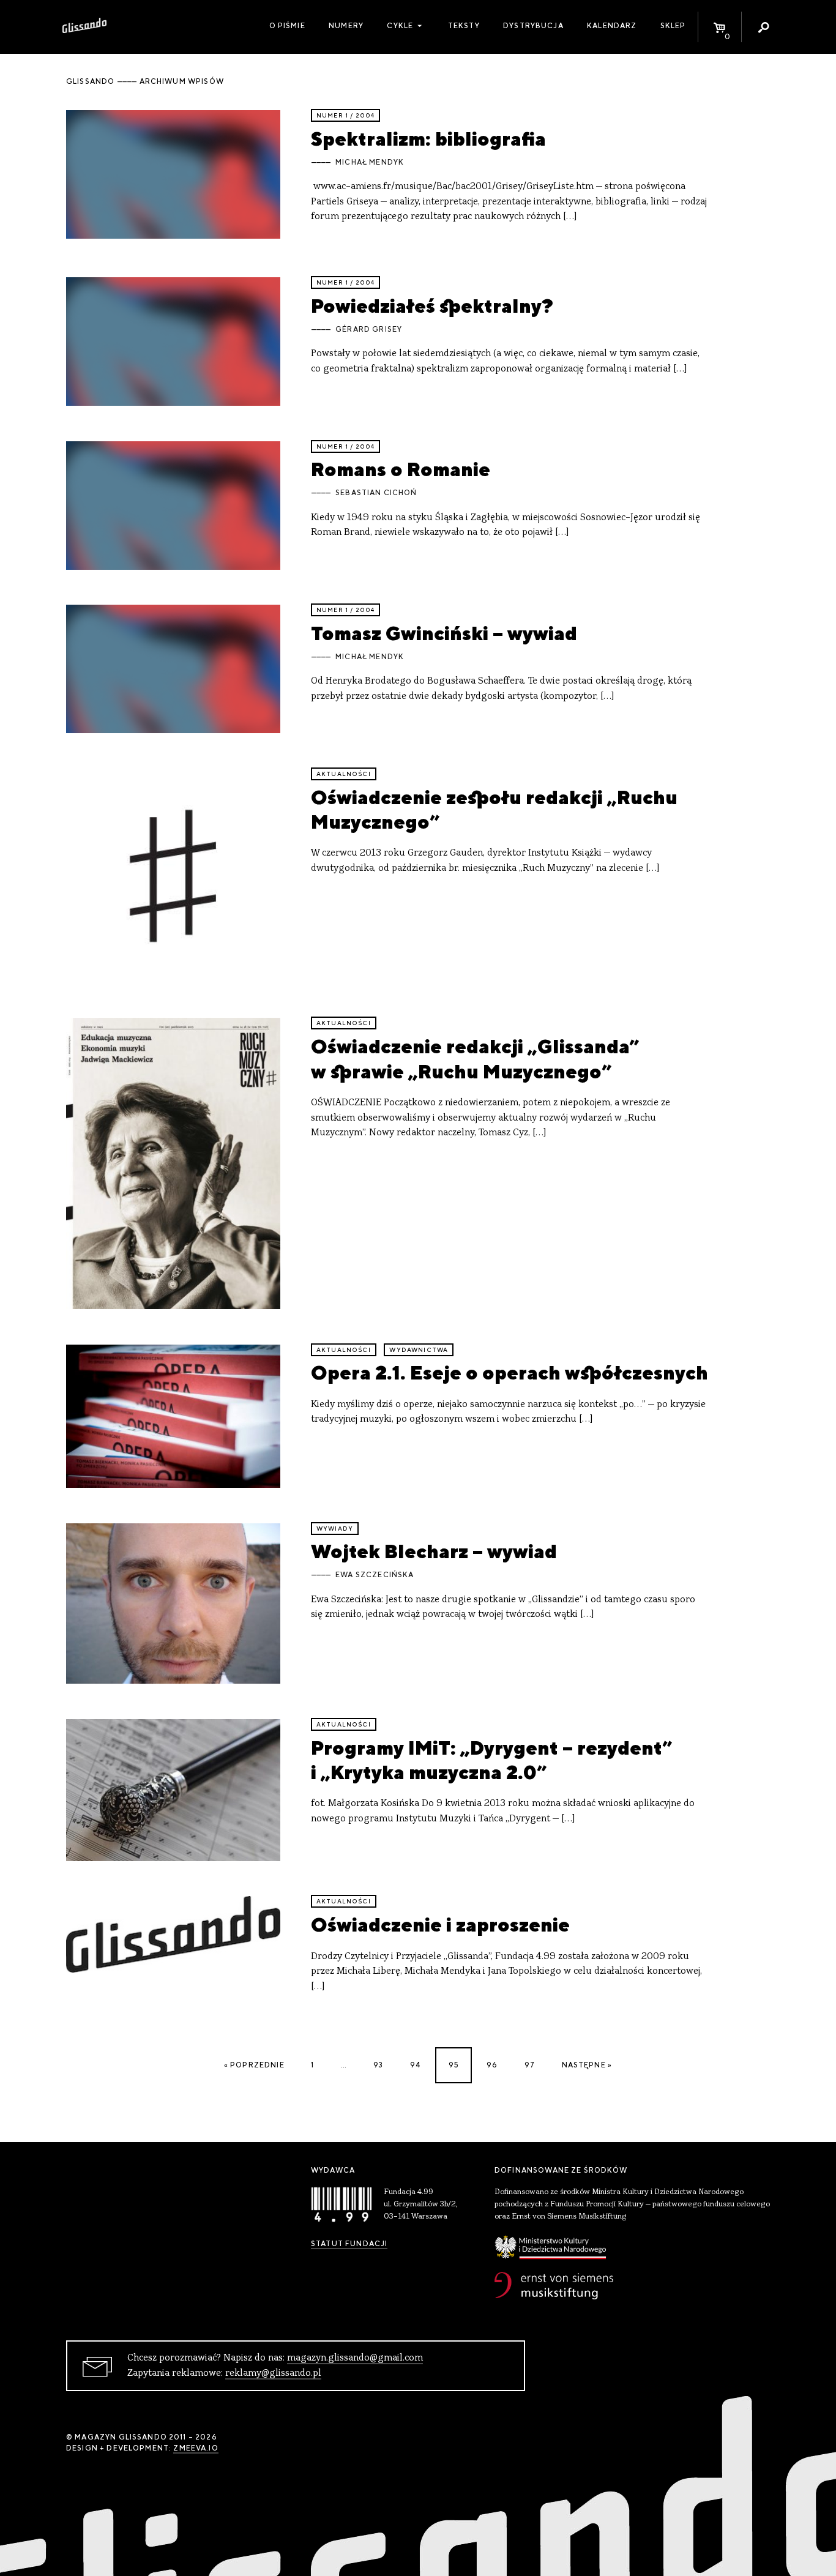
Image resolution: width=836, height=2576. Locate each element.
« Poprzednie (254, 2065)
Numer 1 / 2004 (345, 115)
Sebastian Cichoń (376, 493)
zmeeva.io (196, 2448)
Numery (346, 26)
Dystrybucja (533, 26)
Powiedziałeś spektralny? (432, 306)
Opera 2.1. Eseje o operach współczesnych (509, 1372)
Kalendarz (612, 26)
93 (378, 2065)
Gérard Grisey (369, 329)
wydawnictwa (419, 1350)
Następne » (587, 2065)
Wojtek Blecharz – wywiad (434, 1551)
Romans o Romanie (401, 469)
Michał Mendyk (370, 162)
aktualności (344, 774)
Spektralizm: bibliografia (428, 139)
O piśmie (287, 26)
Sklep (673, 26)
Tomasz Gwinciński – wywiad (444, 633)
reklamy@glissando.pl (273, 2373)
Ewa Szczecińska (375, 1575)
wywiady (335, 1529)
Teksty (464, 26)
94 (415, 2065)
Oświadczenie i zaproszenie (440, 1925)
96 (492, 2065)
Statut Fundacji (349, 2244)
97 (530, 2065)
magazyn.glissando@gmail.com (355, 2358)
